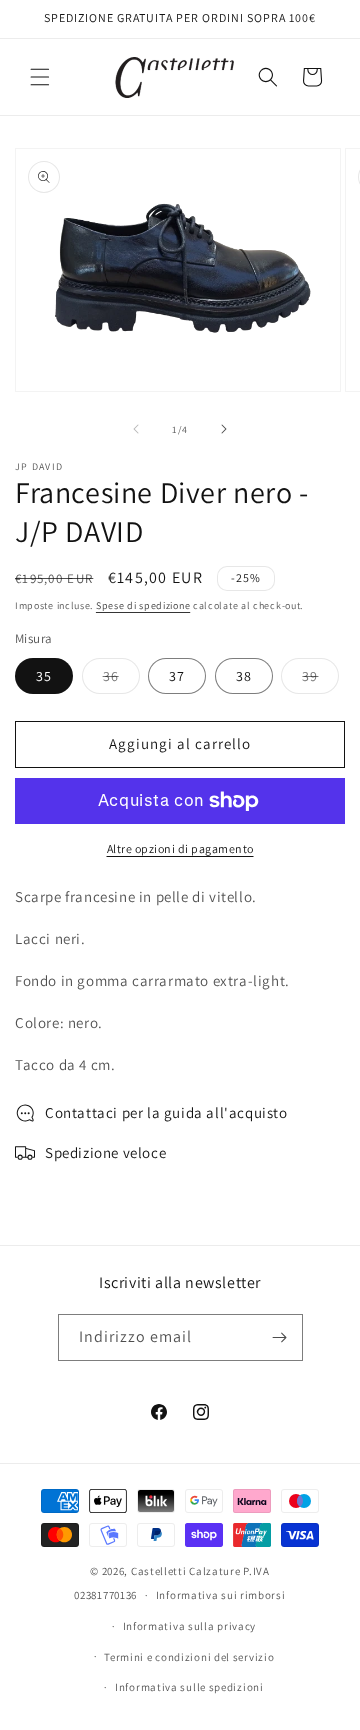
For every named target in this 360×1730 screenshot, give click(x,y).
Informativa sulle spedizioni (189, 1687)
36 (121, 680)
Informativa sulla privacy (190, 1626)
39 (320, 680)
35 (44, 676)
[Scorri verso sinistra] (136, 429)
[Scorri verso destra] (224, 429)
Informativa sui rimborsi (221, 1595)
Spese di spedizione (143, 605)
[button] (40, 77)
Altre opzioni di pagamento (180, 848)
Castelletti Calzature (186, 1571)
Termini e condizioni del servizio (189, 1657)
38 (244, 676)
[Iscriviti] (280, 1337)
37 (177, 676)
